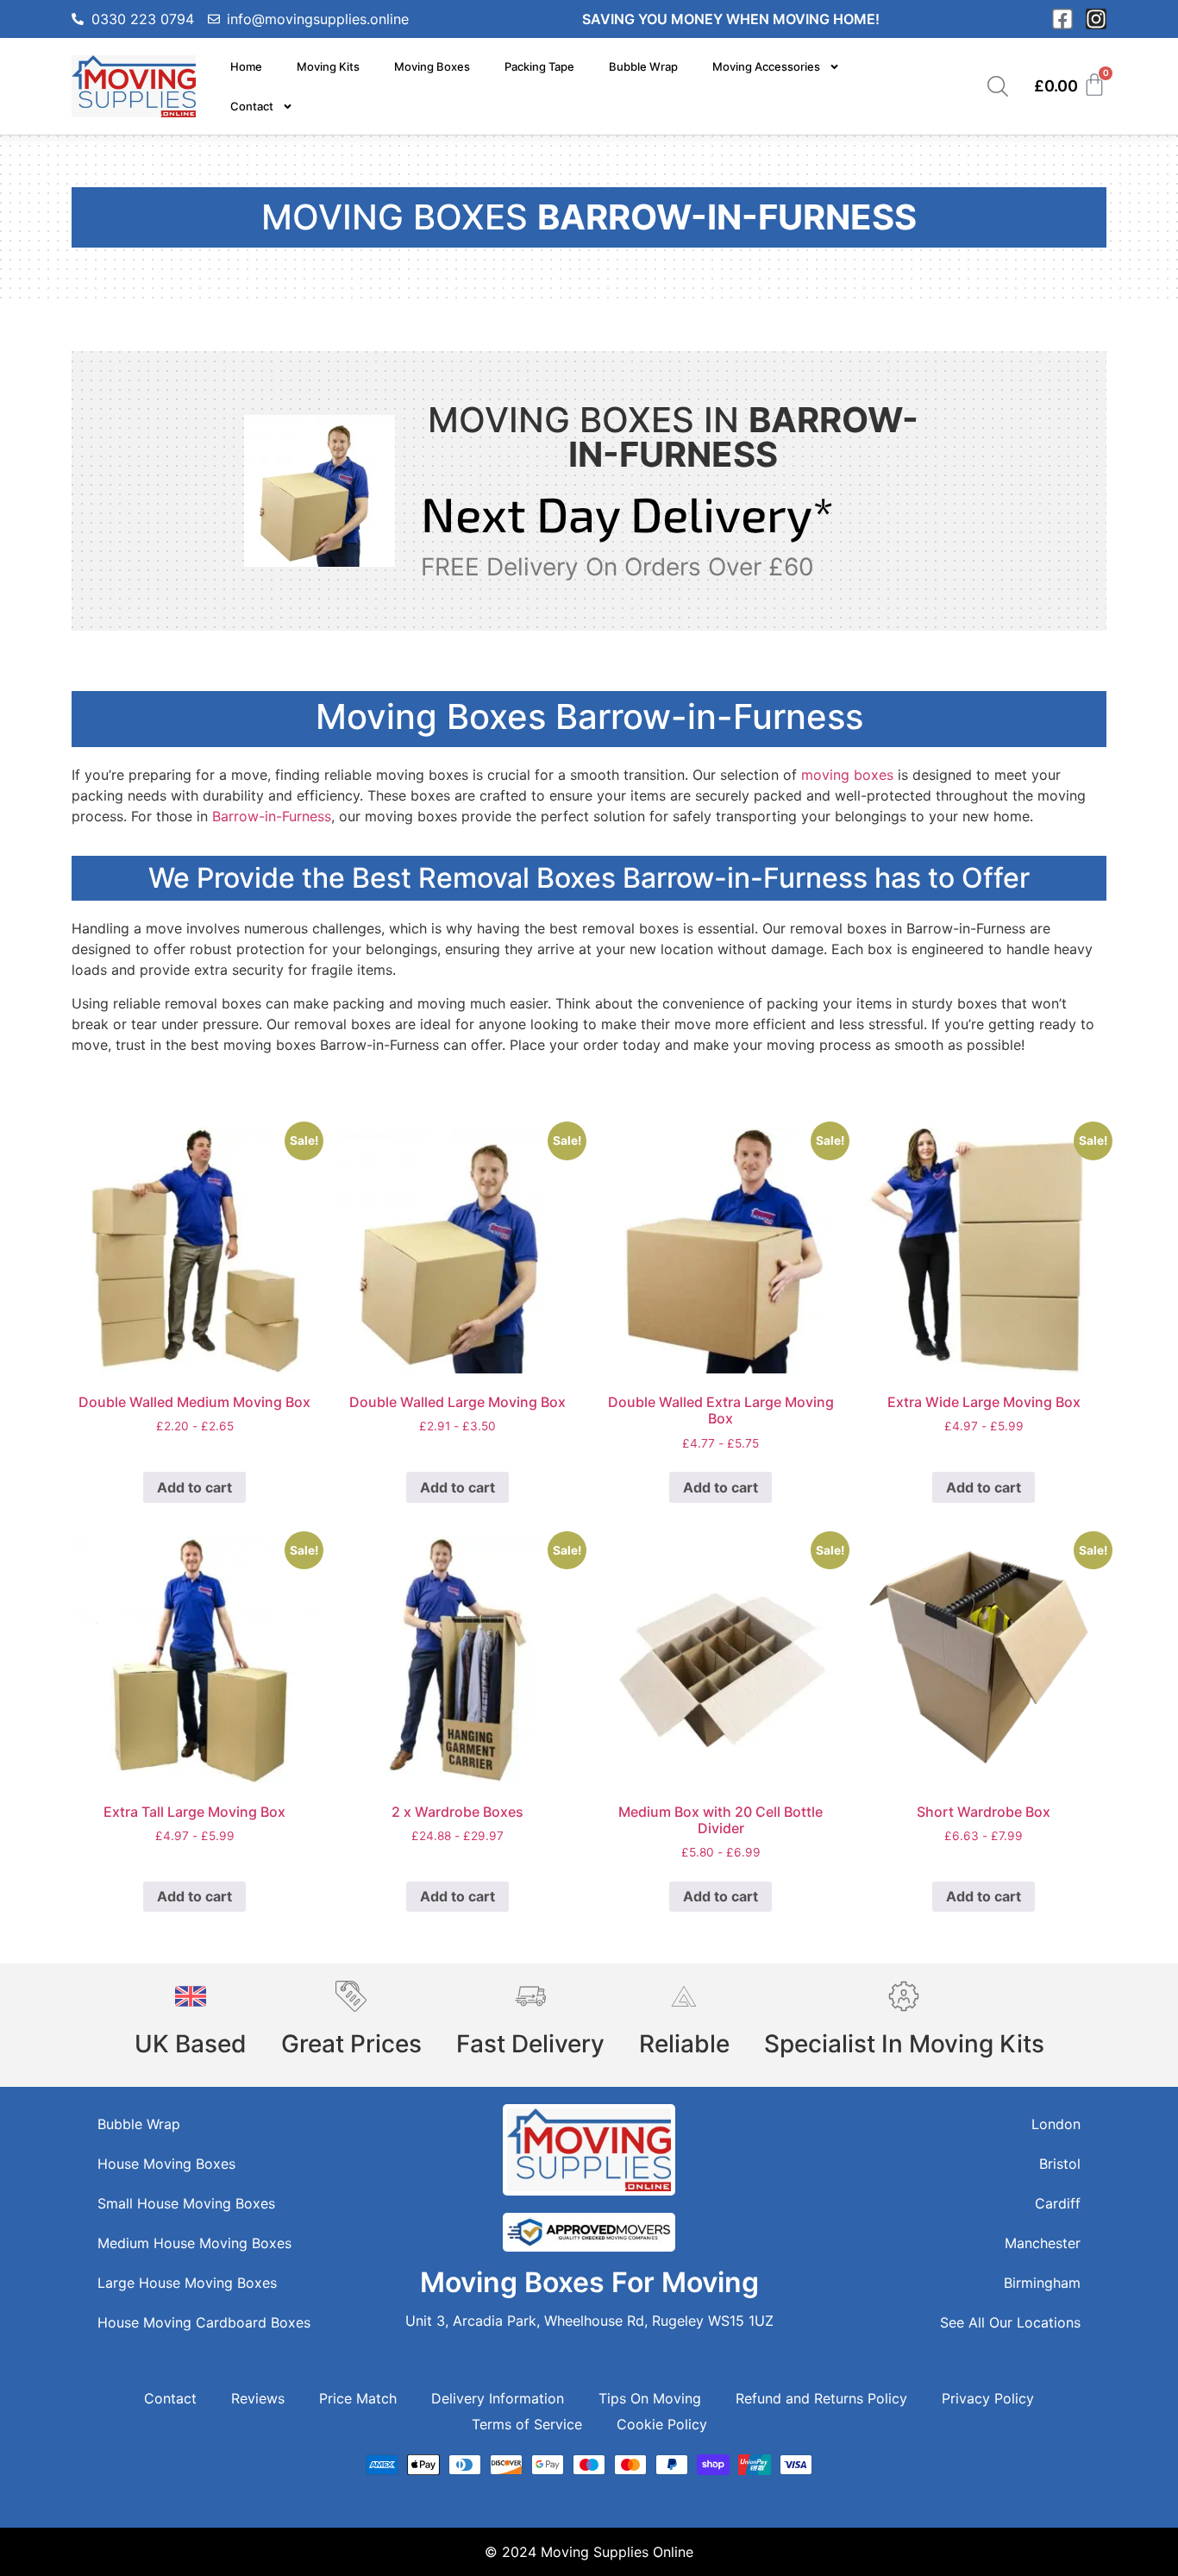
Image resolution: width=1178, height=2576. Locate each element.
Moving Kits (328, 66)
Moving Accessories (766, 66)
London (1056, 2124)
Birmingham (1042, 2283)
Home (246, 66)
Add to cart (194, 1487)
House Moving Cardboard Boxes (204, 2322)
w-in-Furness (289, 816)
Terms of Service (527, 2424)
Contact (252, 106)
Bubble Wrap (643, 66)
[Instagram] (1096, 19)
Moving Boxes (432, 66)
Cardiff (1058, 2203)
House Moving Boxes (166, 2164)
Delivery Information (498, 2398)
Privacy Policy (988, 2398)
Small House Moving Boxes (186, 2203)
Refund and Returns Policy (821, 2398)
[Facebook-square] (1062, 19)
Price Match (358, 2398)
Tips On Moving (650, 2398)
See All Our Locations (1010, 2322)
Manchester (1043, 2243)
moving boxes (847, 775)
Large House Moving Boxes (187, 2283)
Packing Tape (539, 66)
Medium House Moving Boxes (194, 2243)
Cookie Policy (662, 2424)
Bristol (1060, 2164)
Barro (230, 816)
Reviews (258, 2398)
